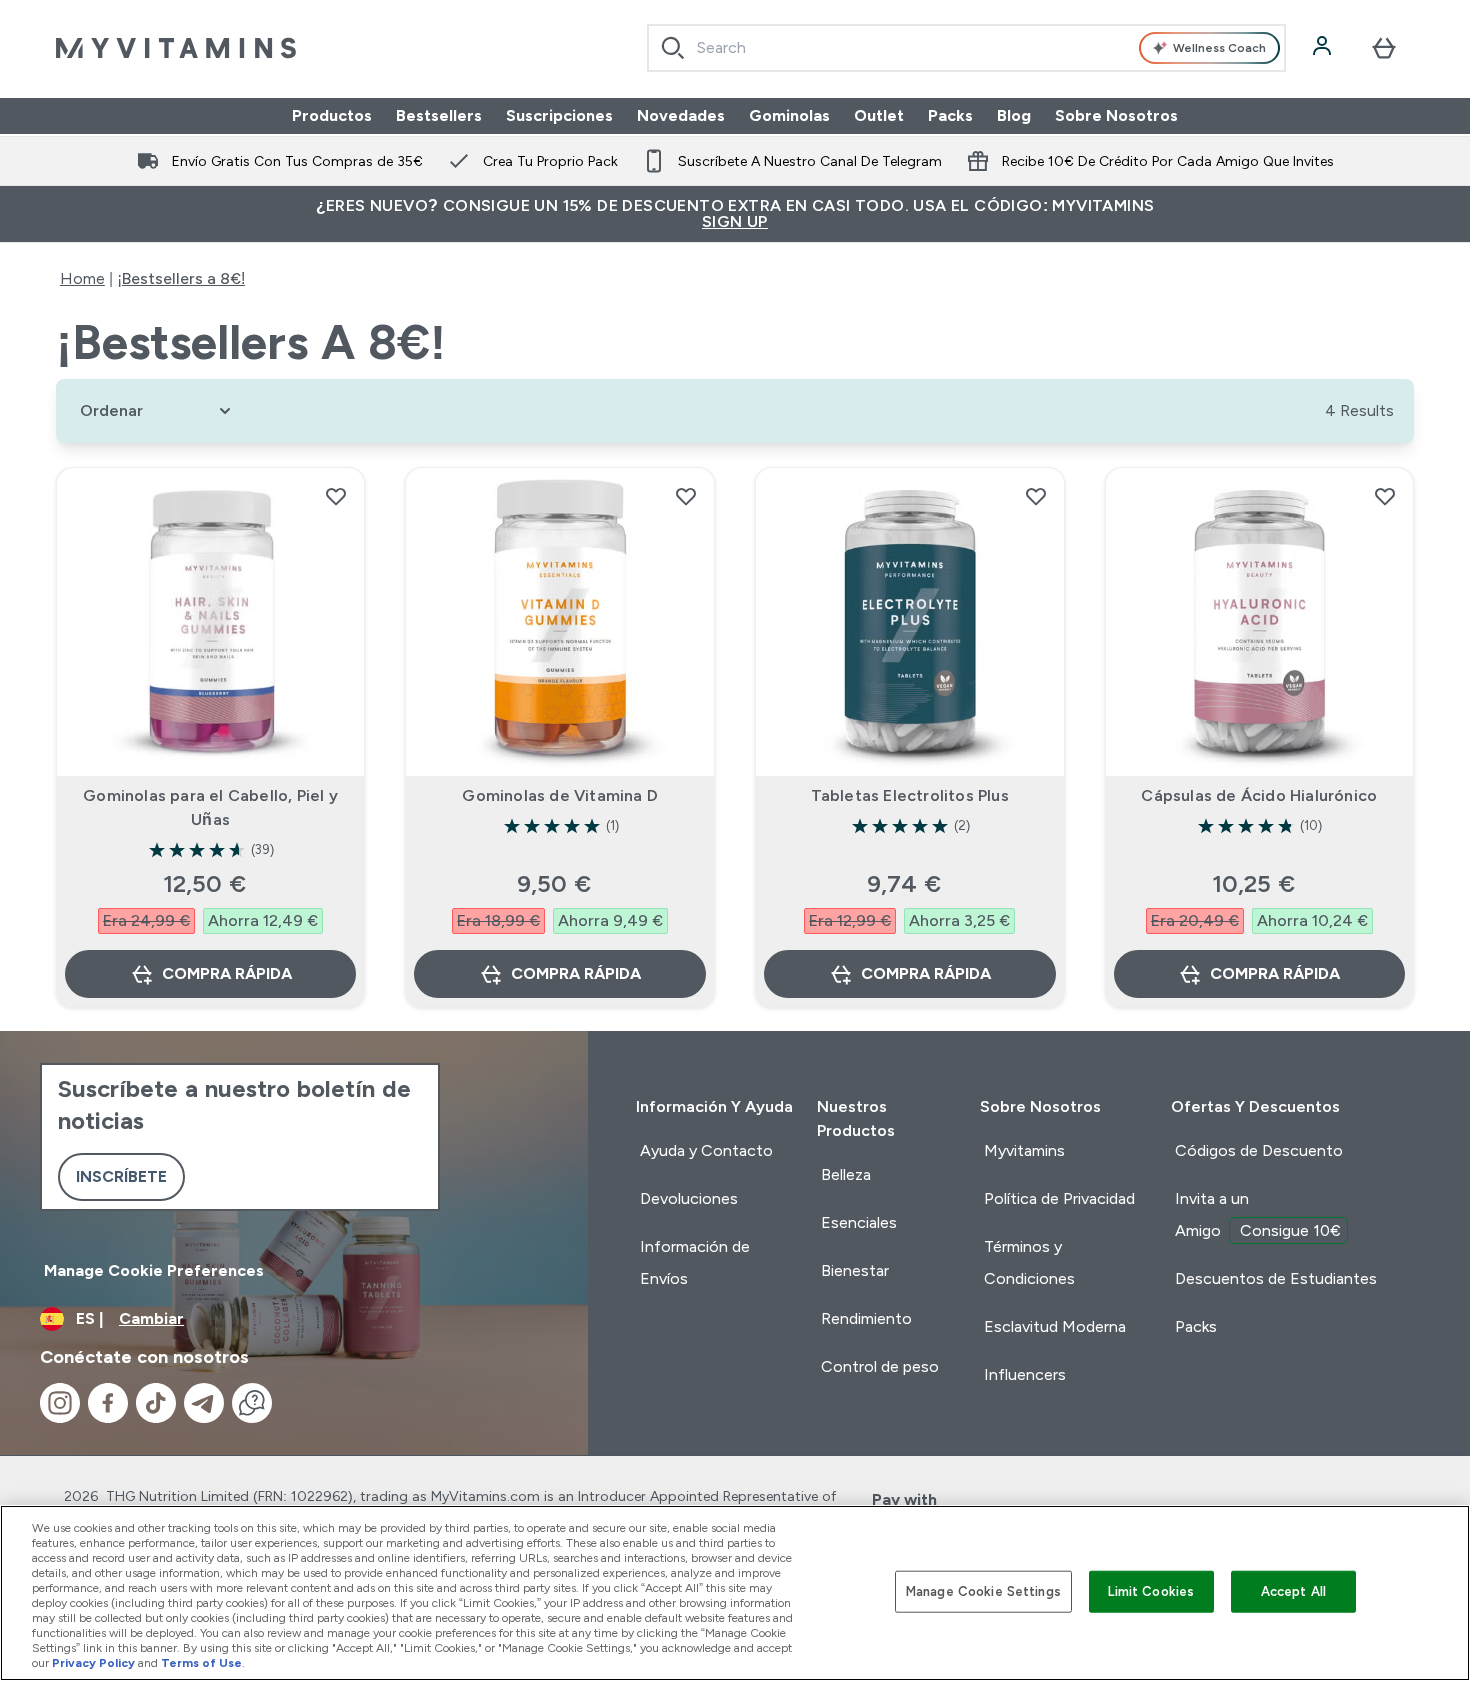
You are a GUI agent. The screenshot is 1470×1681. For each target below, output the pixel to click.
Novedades (681, 115)
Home (82, 278)
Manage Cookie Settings (983, 1591)
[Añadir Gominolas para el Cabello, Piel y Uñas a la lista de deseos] (336, 496)
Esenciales (859, 1222)
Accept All (1293, 1591)
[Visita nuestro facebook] (108, 1403)
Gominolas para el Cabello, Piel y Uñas (210, 807)
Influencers (1025, 1374)
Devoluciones (689, 1198)
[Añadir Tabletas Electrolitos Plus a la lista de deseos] (1036, 496)
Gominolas (789, 115)
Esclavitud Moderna (1055, 1326)
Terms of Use (201, 1663)
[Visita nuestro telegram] (204, 1403)
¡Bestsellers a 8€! (181, 278)
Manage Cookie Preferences (154, 1270)
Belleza (846, 1174)
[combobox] (966, 48)
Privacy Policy (93, 1663)
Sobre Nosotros (1116, 115)
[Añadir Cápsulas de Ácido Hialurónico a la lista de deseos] (1385, 496)
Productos (332, 115)
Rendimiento (866, 1318)
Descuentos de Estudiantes (1276, 1278)
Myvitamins (1024, 1150)
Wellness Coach (1219, 48)
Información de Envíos (695, 1262)
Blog (1014, 115)
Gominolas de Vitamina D (560, 795)
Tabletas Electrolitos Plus (910, 795)
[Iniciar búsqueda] (673, 48)
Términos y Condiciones (1029, 1262)
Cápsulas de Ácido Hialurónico (1259, 795)
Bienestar (855, 1270)
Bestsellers (439, 115)
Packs (950, 115)
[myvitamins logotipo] (176, 48)
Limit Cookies (1151, 1591)
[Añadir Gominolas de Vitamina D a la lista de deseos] (686, 496)
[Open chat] (252, 1403)
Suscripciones (559, 115)
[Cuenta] (1324, 48)
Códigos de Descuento (1259, 1150)
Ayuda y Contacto (706, 1150)
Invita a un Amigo (1258, 1214)
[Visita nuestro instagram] (60, 1403)
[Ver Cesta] (1384, 48)
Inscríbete (121, 1176)
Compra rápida (227, 973)
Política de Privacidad (1059, 1198)
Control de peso (880, 1366)
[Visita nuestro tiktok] (156, 1403)
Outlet (879, 115)
